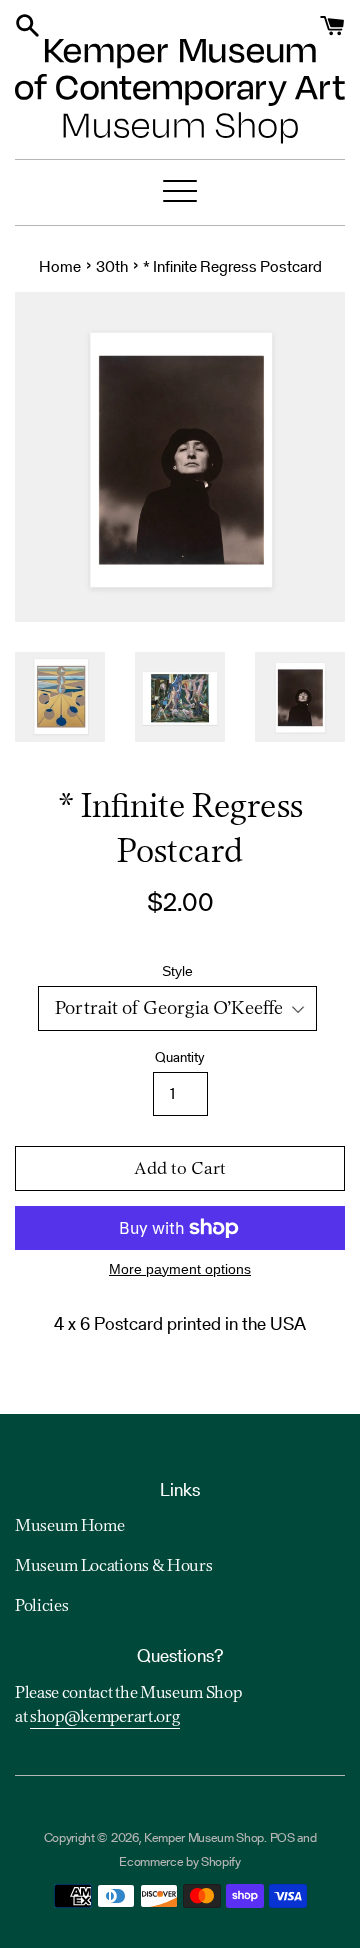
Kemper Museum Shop (204, 1837)
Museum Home (69, 1527)
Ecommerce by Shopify (180, 1861)
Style (177, 971)
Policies (41, 1607)
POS (282, 1837)
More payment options (180, 1269)
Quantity (180, 1057)
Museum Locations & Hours (113, 1567)
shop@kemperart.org (105, 1718)
